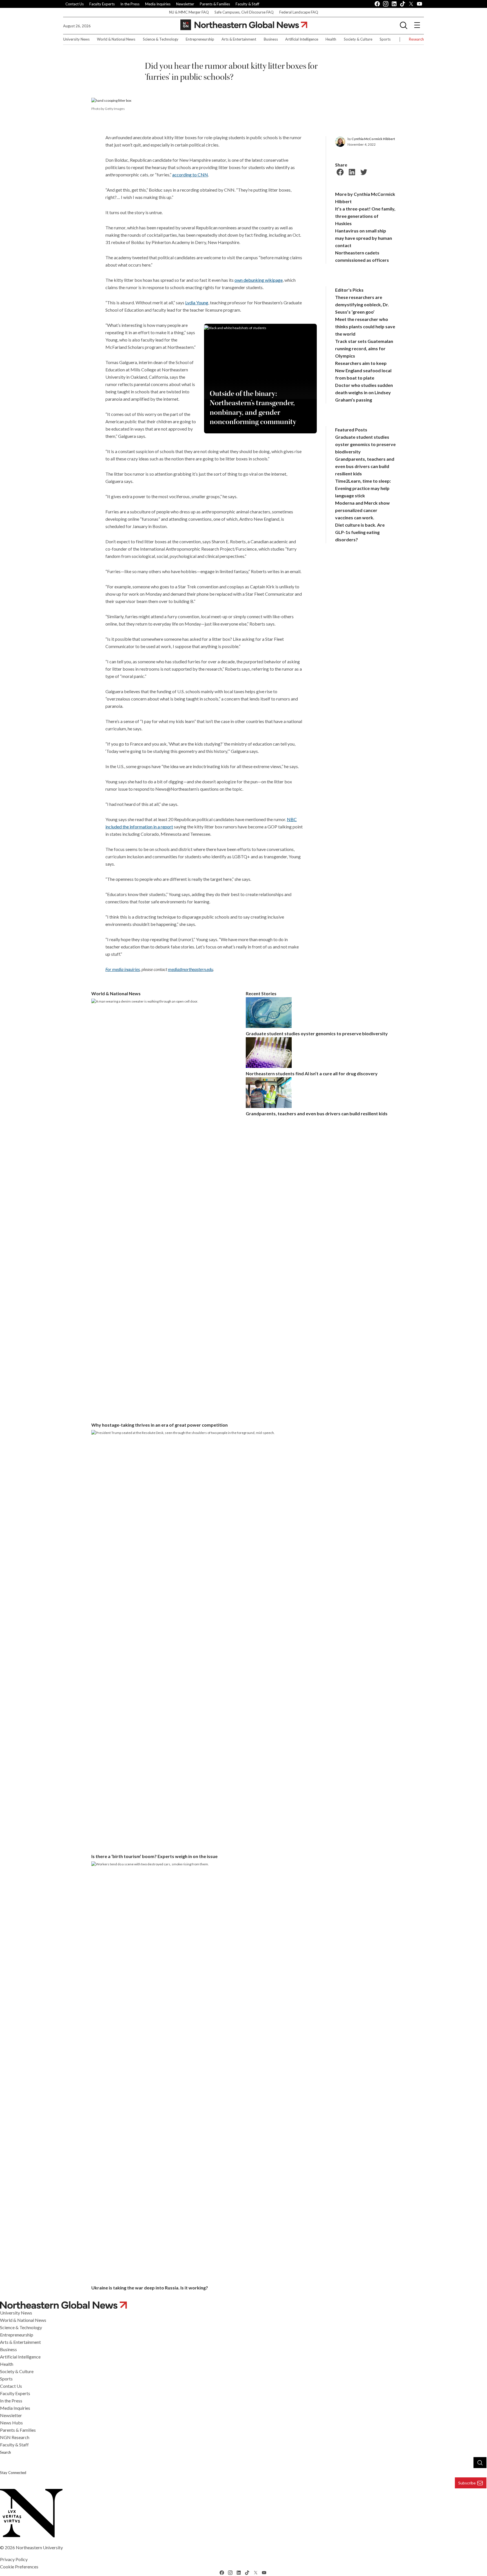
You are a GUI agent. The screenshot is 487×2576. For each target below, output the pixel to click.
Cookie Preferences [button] (19, 2567)
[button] (404, 25)
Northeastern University (39, 2547)
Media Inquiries (158, 4)
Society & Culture (358, 39)
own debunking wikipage (259, 280)
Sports (385, 39)
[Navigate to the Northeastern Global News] (244, 25)
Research (416, 39)
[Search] (480, 2462)
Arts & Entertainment (239, 39)
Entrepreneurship (200, 39)
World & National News (116, 39)
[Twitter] (363, 171)
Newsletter (185, 4)
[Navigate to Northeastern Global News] (243, 2305)
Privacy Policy (14, 2559)
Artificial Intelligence (302, 39)
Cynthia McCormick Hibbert (373, 139)
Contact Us (75, 4)
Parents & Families (215, 4)
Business (271, 39)
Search (5, 2452)
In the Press (130, 4)
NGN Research (15, 2437)
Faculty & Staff (247, 4)
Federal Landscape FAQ (299, 12)
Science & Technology (161, 39)
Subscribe (467, 2483)
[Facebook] (339, 171)
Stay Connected (13, 2473)
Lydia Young (197, 302)
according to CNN (190, 175)
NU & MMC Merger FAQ (189, 12)
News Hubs (11, 2423)
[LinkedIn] (351, 171)
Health (331, 39)
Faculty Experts (102, 4)
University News (76, 39)
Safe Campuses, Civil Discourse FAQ (244, 12)
